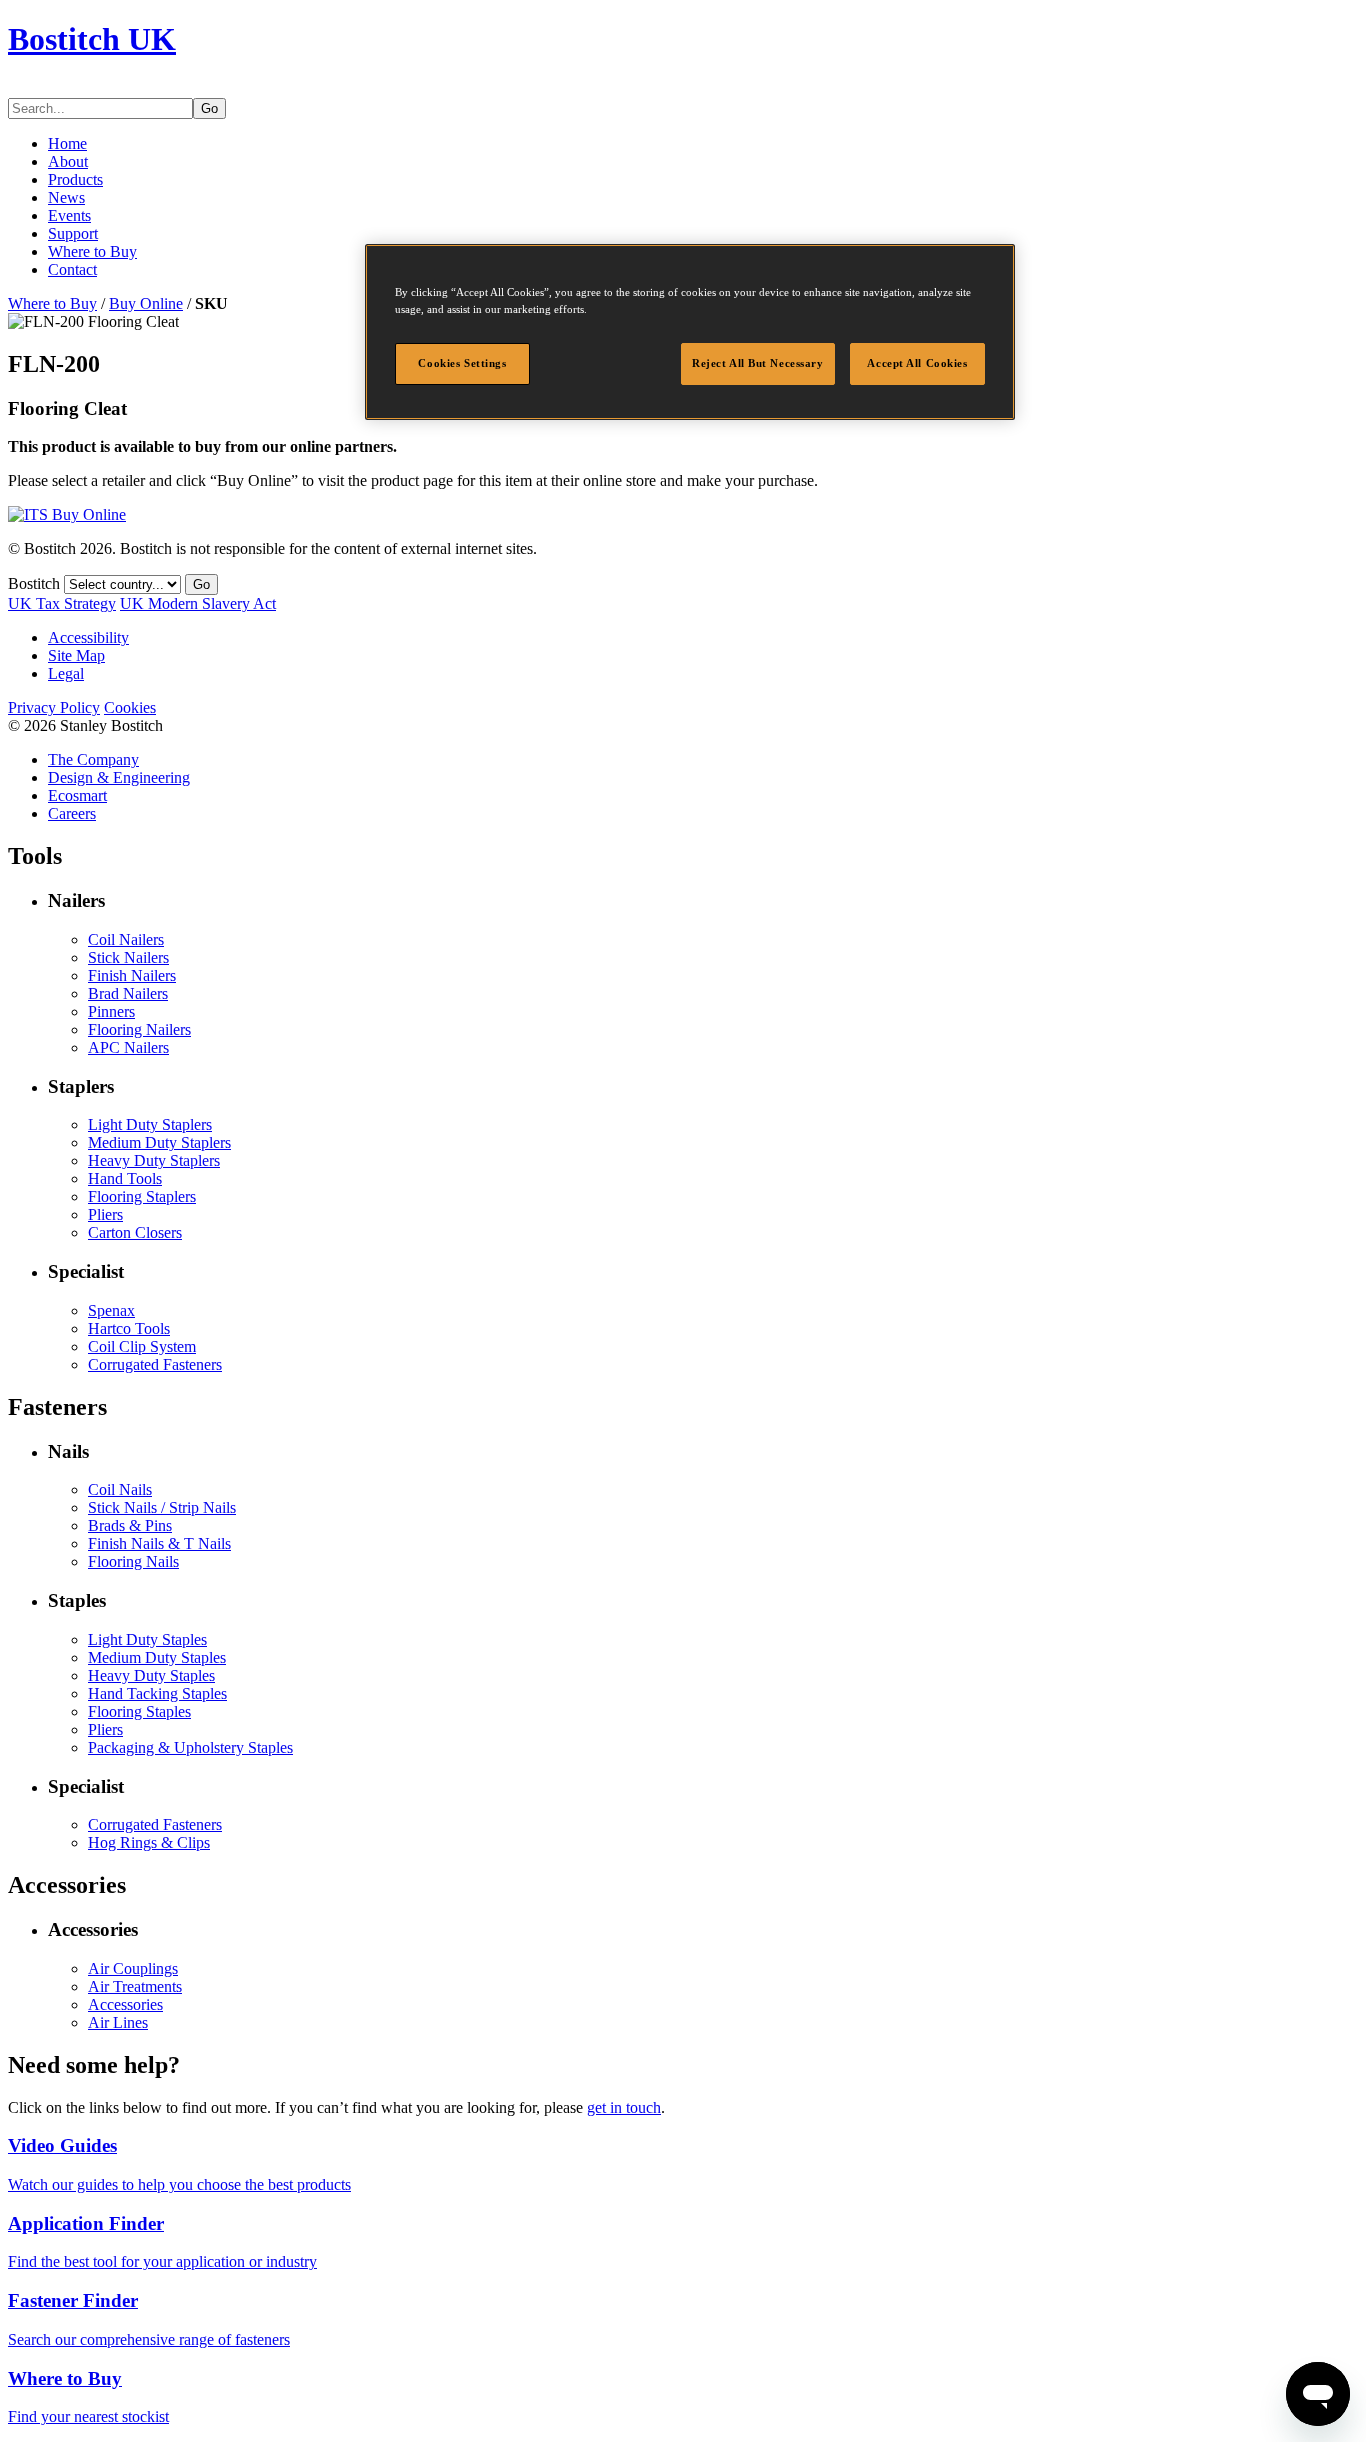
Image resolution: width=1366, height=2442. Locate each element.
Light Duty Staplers (150, 1124)
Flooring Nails (133, 1561)
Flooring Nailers (139, 1029)
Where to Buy (92, 251)
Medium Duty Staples (157, 1657)
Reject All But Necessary (758, 363)
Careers (72, 813)
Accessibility (88, 637)
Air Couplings (133, 1968)
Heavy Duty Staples (151, 1675)
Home (67, 143)
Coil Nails (120, 1489)
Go (209, 108)
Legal (66, 673)
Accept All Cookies (917, 363)
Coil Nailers (126, 939)
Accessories (125, 2004)
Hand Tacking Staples (157, 1693)
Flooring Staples (139, 1711)
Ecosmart (77, 795)
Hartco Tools (129, 1328)
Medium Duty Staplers (159, 1142)
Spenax (111, 1310)
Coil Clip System (142, 1346)
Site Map (76, 655)
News (66, 197)
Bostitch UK (92, 39)
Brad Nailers (128, 993)
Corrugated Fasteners (155, 1364)
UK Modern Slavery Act (198, 603)
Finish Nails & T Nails (159, 1543)
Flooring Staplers (142, 1196)
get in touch (624, 2107)
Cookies (130, 707)
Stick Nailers (128, 957)
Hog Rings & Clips (149, 1842)
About (68, 161)
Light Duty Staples (147, 1639)
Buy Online (146, 303)
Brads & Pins (130, 1525)
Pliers (105, 1214)
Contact (72, 269)
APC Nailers (128, 1047)
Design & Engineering (119, 777)
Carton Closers (135, 1232)
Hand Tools (125, 1178)
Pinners (111, 1011)
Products (75, 179)
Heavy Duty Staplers (154, 1160)
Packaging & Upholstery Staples (190, 1747)
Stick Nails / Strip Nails (162, 1507)
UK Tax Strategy (62, 603)
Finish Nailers (132, 975)
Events (69, 215)
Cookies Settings (462, 363)
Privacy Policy (54, 707)
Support (73, 233)
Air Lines (118, 2022)
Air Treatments (135, 1986)
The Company (93, 759)
